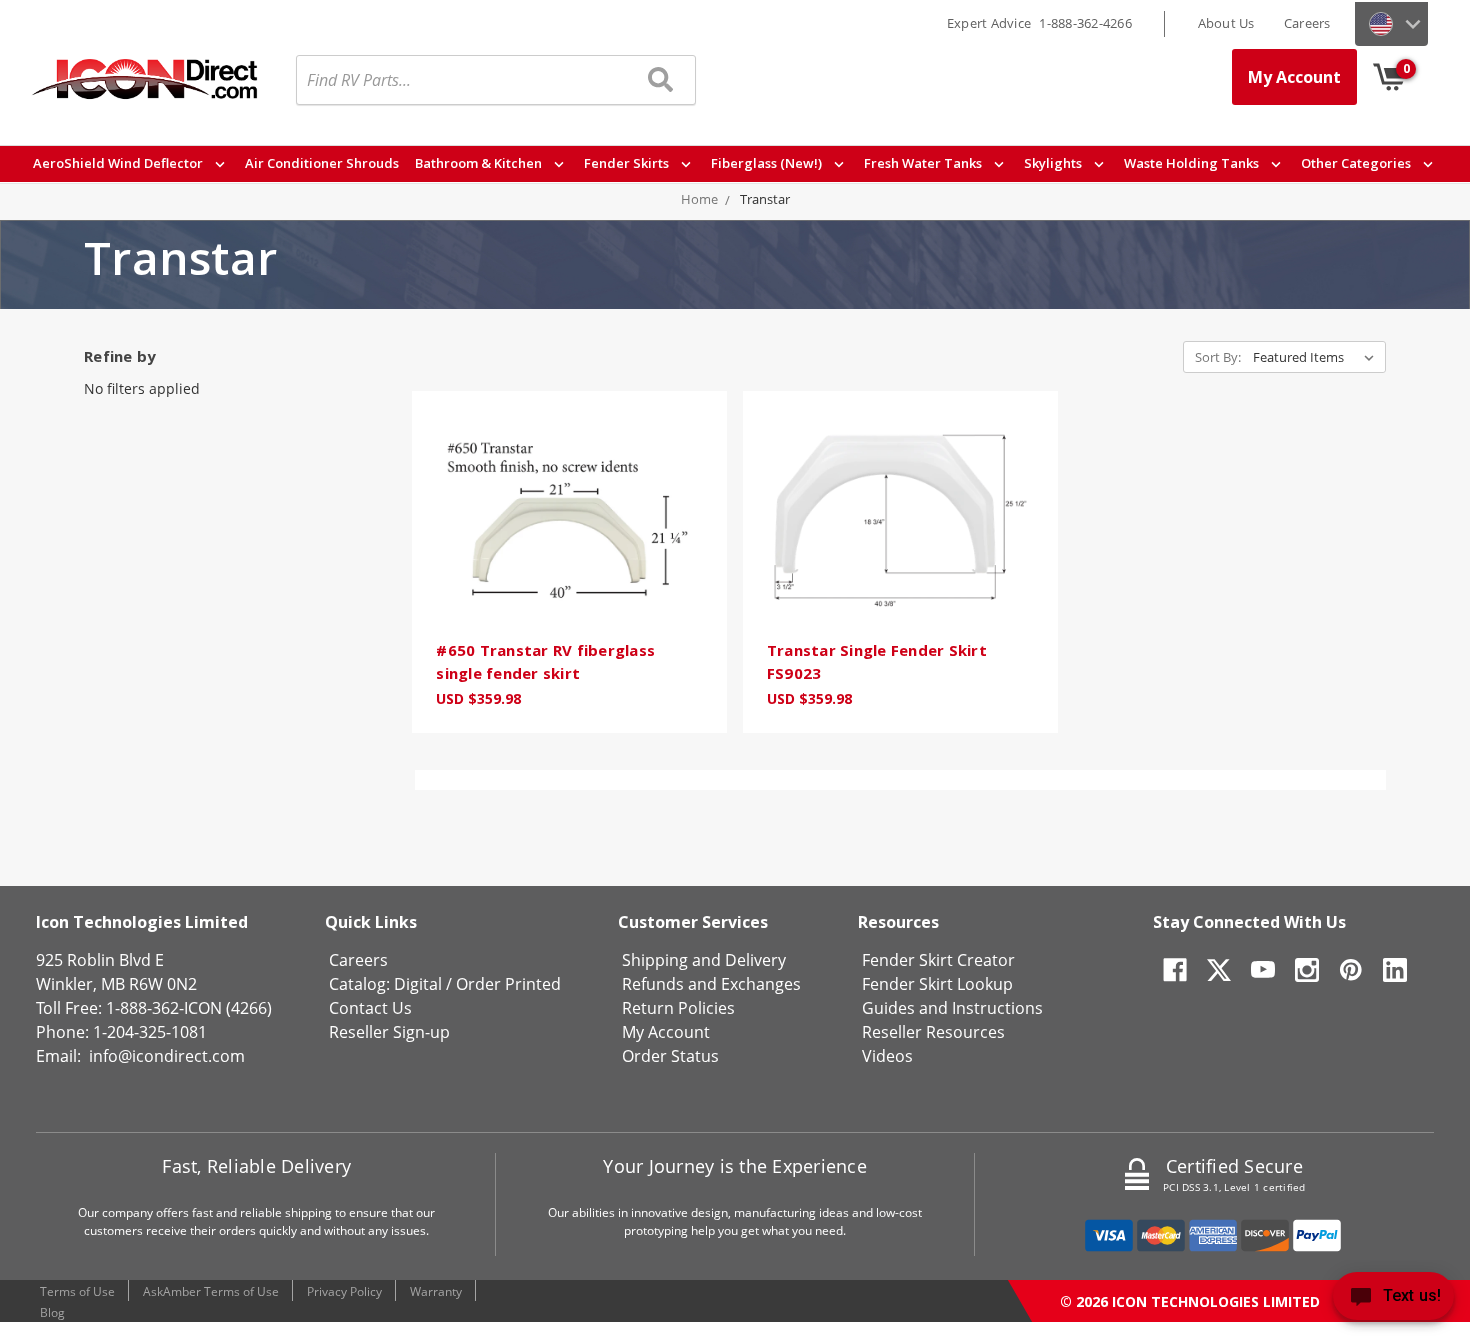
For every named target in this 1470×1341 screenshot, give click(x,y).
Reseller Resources (933, 1032)
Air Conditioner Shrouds (322, 163)
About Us (1226, 23)
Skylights (1054, 163)
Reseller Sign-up (389, 1032)
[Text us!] (1393, 1300)
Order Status (670, 1056)
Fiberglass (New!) (768, 163)
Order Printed (508, 984)
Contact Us (370, 1008)
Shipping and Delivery (704, 960)
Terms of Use (77, 1291)
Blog (52, 1312)
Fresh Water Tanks (924, 163)
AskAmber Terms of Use (211, 1291)
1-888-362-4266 (1085, 23)
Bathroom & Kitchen (480, 163)
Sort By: (1218, 357)
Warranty (436, 1291)
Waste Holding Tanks (1193, 163)
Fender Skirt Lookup (937, 984)
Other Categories (1357, 163)
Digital (418, 984)
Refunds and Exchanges (711, 984)
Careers (1307, 23)
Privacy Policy (344, 1291)
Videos (887, 1056)
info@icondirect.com (167, 1056)
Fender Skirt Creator (938, 960)
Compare (563, 547)
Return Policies (678, 1008)
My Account (1294, 77)
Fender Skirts (628, 163)
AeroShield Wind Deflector (119, 163)
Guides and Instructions (952, 1008)
